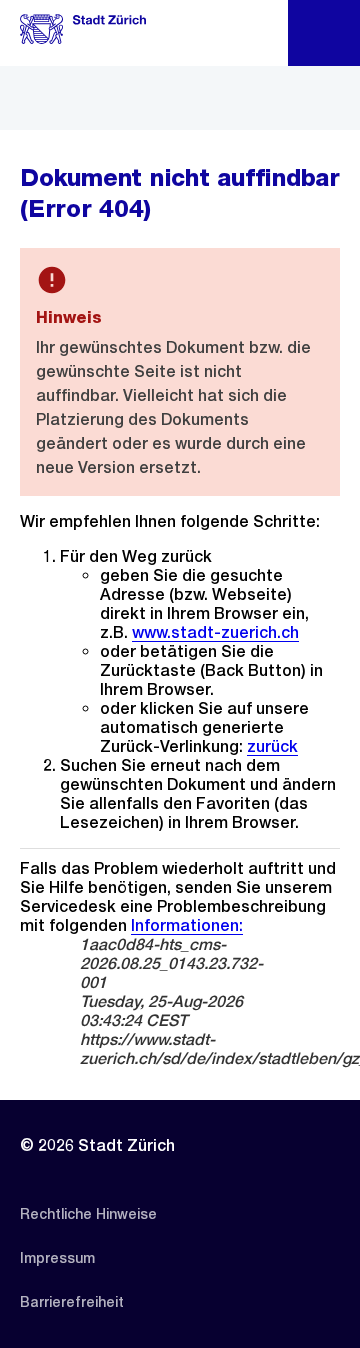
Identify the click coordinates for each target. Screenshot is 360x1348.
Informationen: (187, 925)
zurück (272, 746)
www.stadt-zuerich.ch (215, 632)
